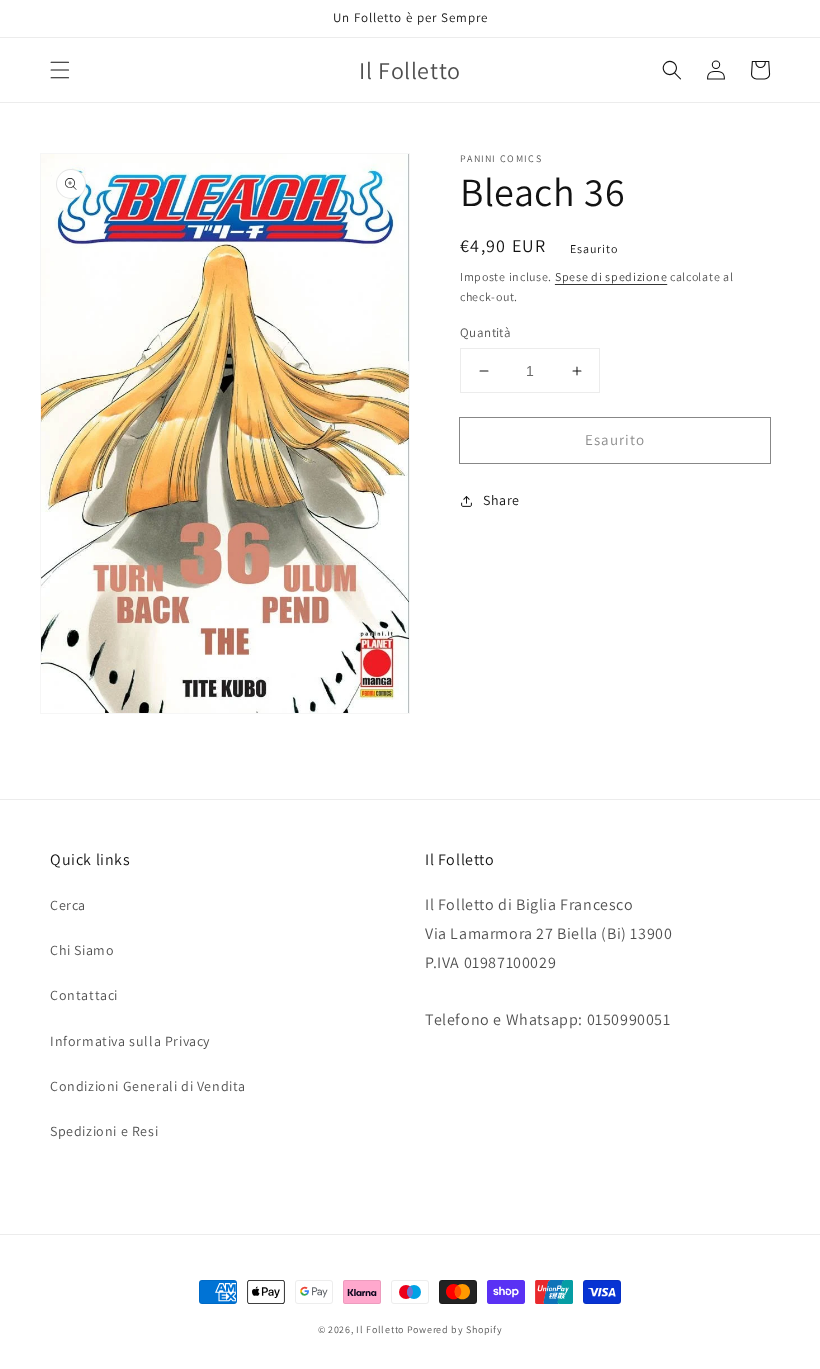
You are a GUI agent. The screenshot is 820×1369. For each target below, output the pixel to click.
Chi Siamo (82, 950)
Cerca (68, 905)
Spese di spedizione (611, 276)
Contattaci (84, 995)
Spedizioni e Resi (104, 1131)
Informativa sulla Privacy (130, 1041)
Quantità (485, 332)
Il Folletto (380, 1329)
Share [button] (501, 500)
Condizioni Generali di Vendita (148, 1086)
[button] (60, 70)
